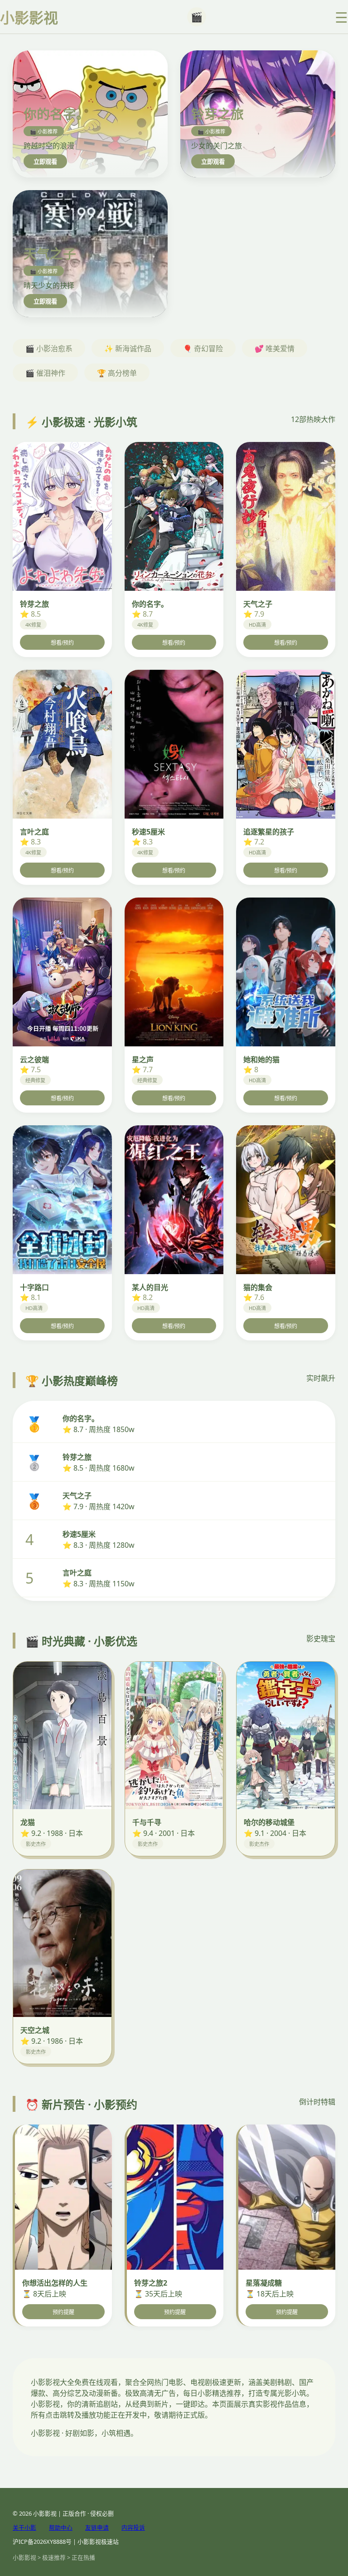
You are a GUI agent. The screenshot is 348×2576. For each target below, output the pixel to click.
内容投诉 (133, 2527)
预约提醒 (63, 2312)
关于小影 (24, 2527)
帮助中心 (61, 2527)
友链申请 (97, 2527)
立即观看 (45, 162)
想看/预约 (62, 643)
